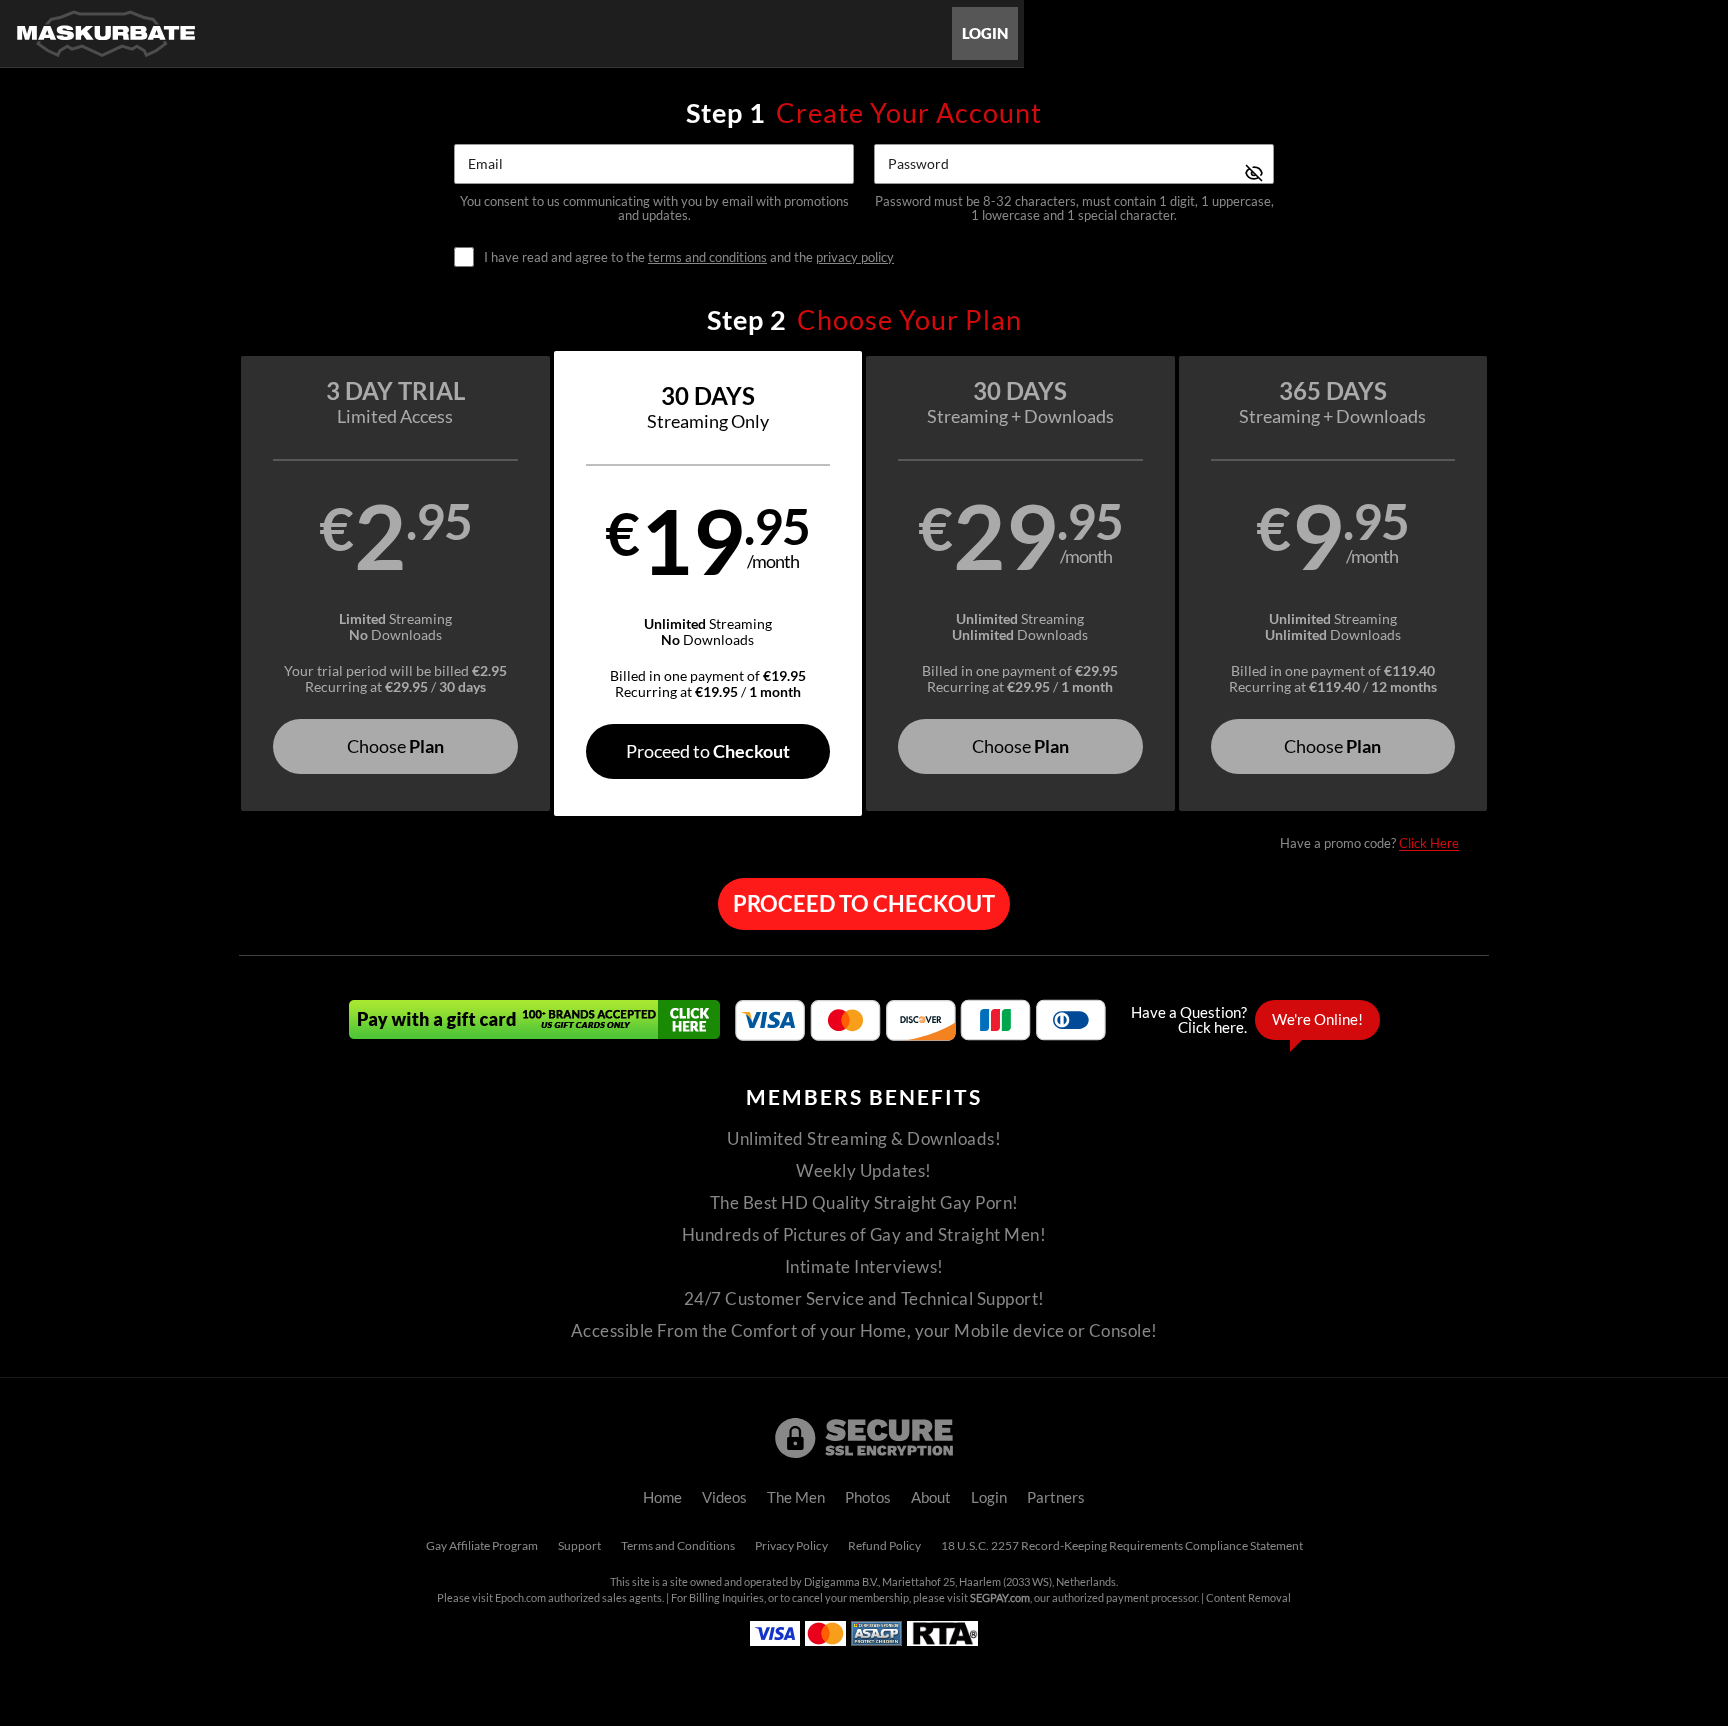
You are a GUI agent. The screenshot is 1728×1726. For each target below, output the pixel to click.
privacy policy (855, 257)
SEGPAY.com (1000, 1598)
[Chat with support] (1250, 1020)
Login (985, 33)
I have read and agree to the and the (689, 257)
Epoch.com (520, 1598)
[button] (395, 583)
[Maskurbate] (106, 33)
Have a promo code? (1369, 843)
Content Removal (1248, 1598)
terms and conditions (707, 257)
